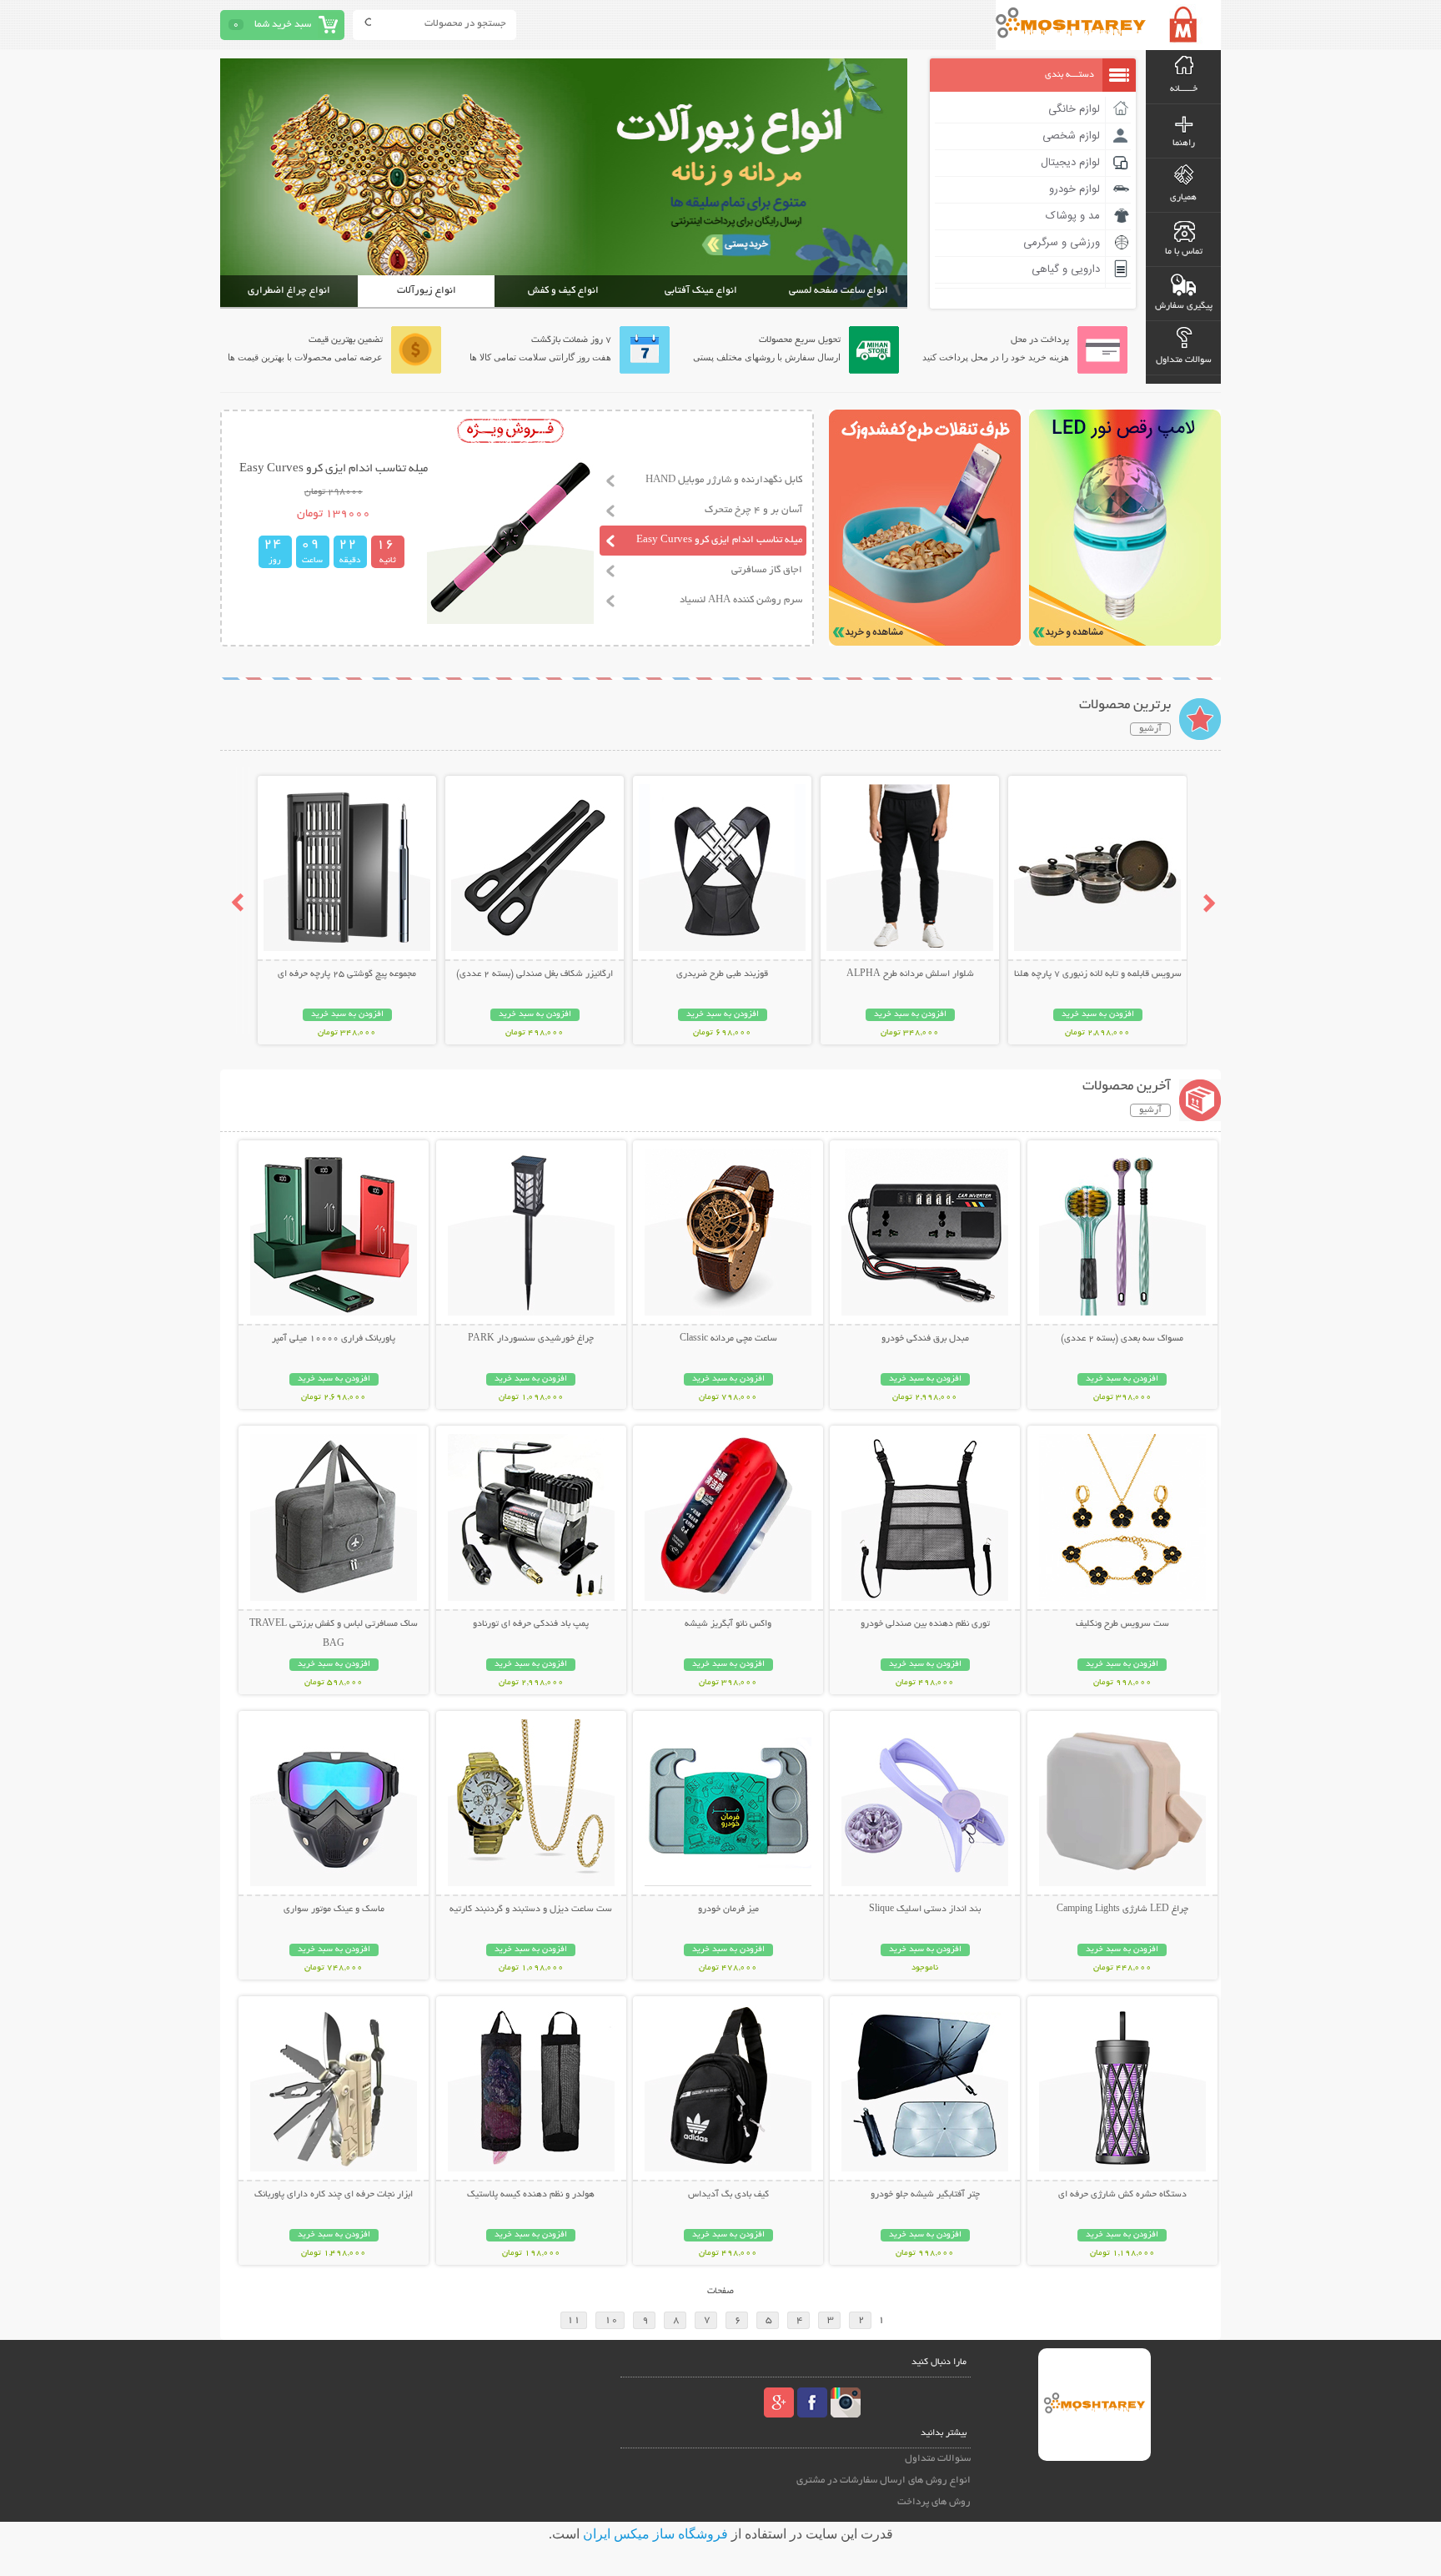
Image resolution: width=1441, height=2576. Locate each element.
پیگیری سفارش (1184, 306)
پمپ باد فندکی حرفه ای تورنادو (531, 1624)
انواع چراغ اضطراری (289, 291)
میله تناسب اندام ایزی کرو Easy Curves (719, 540)
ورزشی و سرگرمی (1062, 243)
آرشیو (1150, 729)
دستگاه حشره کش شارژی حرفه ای (1122, 2195)
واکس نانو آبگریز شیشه (728, 1624)
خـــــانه (1184, 89)
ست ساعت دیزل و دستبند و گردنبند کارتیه (531, 1909)
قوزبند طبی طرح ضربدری (722, 974)
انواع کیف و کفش (563, 291)
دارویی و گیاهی (1066, 269)
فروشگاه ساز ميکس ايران (655, 2534)
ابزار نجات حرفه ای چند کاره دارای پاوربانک (334, 2195)
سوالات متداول (1184, 360)
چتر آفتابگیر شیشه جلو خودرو (925, 2195)
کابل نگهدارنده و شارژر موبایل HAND (724, 480)
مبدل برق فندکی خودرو (925, 1339)
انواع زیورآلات (427, 291)
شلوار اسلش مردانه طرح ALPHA (910, 974)
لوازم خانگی (1074, 109)
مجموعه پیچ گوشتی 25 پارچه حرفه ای (347, 974)
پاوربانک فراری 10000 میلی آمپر (334, 1339)
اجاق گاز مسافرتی (767, 570)
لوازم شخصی (1071, 136)
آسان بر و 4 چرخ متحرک (753, 510)
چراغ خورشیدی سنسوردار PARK (531, 1339)
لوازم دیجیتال (1070, 163)
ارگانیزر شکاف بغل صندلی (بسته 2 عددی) (535, 974)
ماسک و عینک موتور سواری (334, 1909)
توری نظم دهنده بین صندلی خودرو (925, 1624)
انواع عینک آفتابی (701, 291)
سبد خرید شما (283, 25)
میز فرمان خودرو (728, 1909)
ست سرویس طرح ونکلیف (1122, 1624)
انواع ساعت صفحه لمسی (838, 291)
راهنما (1184, 143)
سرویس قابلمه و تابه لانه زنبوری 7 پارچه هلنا (1098, 974)
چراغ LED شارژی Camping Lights (1122, 1909)
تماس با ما (1184, 252)
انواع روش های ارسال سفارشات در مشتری (884, 2480)
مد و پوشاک (1073, 216)
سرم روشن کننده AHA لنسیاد (741, 600)
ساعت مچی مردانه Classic (728, 1339)
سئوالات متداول (938, 2459)
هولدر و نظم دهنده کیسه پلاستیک (531, 2195)
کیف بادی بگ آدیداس (728, 2195)
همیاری (1183, 198)
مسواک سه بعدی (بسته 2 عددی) (1122, 1339)
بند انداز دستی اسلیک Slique (925, 1909)
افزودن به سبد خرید (1098, 1015)
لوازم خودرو (1074, 189)
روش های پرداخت (934, 2502)
